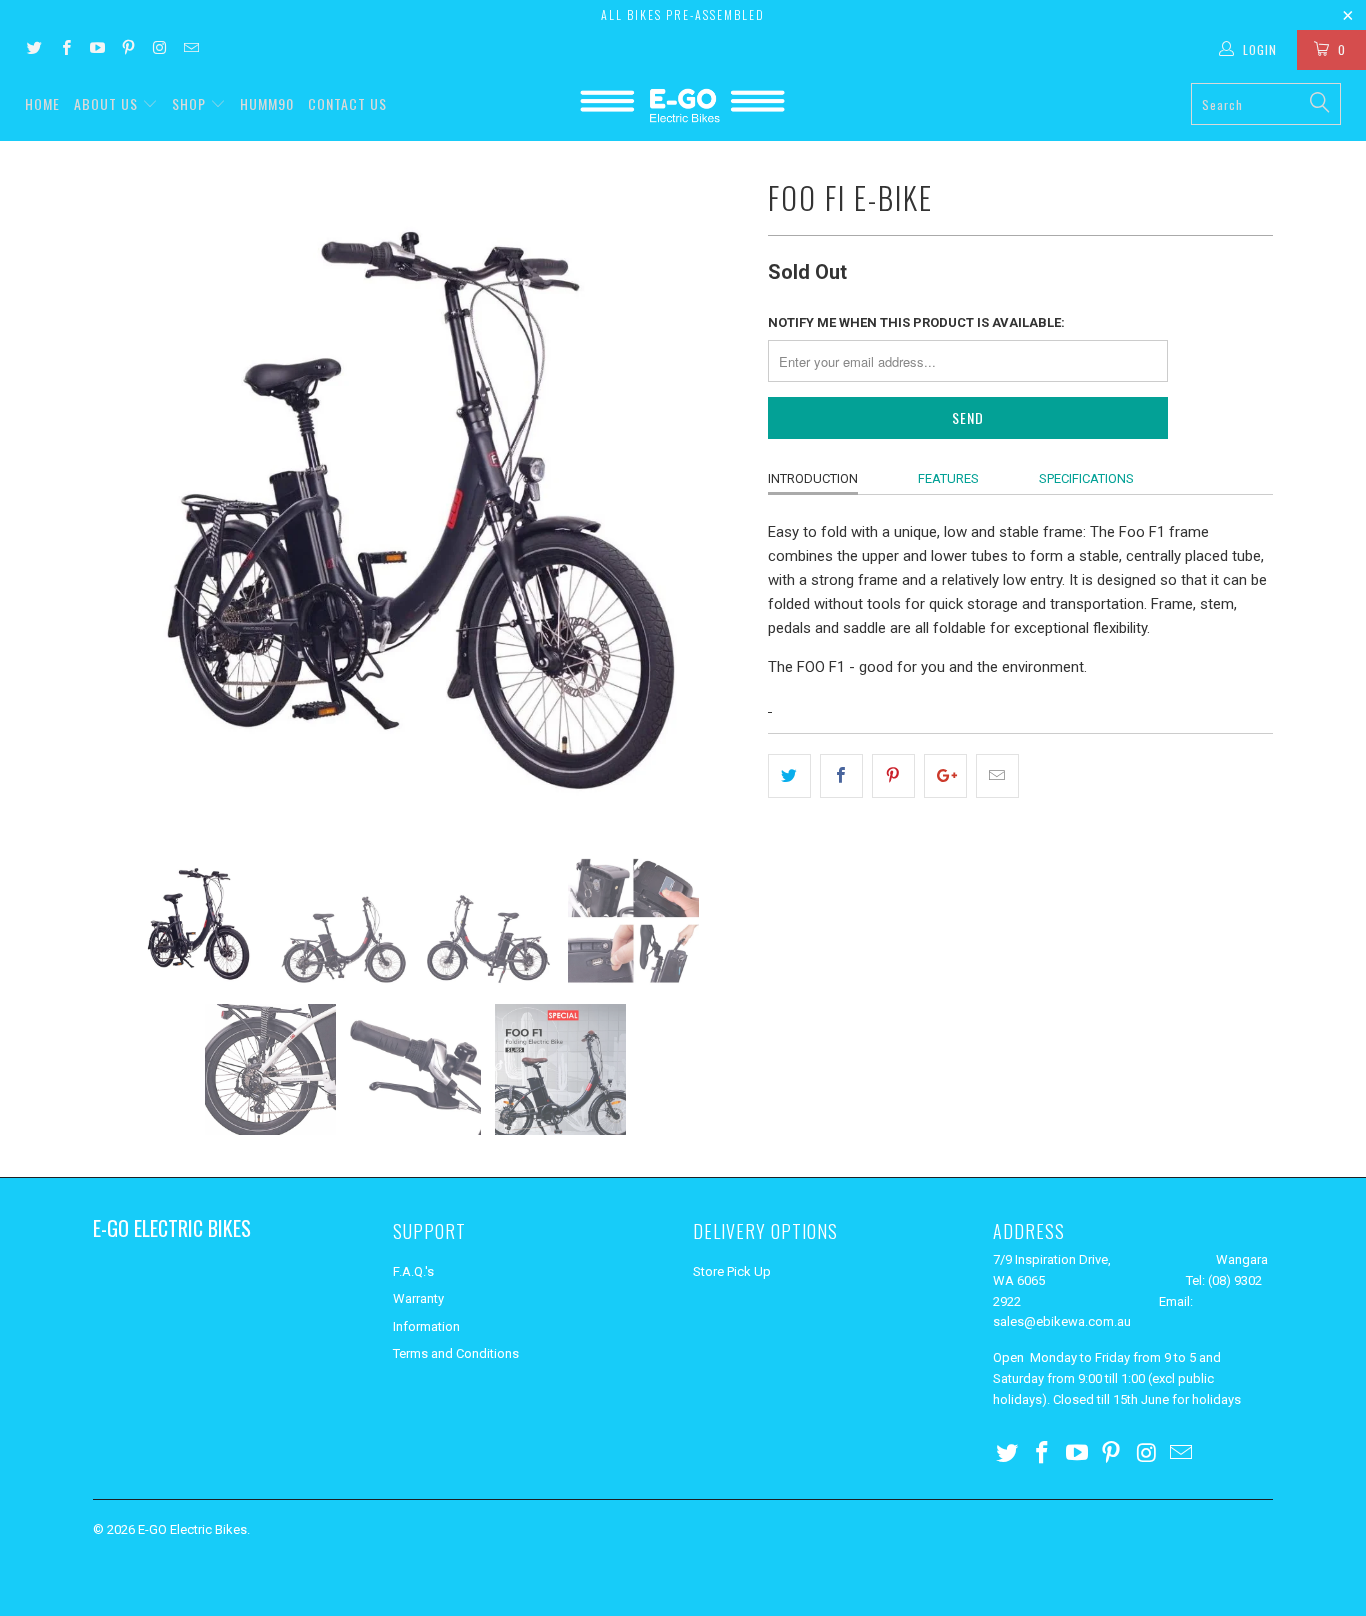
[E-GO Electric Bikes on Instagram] (158, 50)
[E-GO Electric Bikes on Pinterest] (127, 50)
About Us (108, 103)
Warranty (418, 1298)
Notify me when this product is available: (916, 322)
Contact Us (347, 103)
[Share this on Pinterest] (893, 776)
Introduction (813, 478)
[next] (713, 498)
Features (948, 478)
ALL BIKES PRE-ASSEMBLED (683, 14)
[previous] (128, 498)
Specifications (1086, 478)
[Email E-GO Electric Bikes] (189, 50)
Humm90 (267, 103)
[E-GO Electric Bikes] (683, 105)
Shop (189, 103)
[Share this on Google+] (945, 776)
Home (42, 103)
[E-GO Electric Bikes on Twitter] (33, 50)
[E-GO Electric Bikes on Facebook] (64, 50)
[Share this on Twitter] (789, 776)
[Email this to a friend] (997, 776)
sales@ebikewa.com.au (1062, 1321)
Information (426, 1326)
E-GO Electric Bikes (192, 1529)
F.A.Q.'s (413, 1271)
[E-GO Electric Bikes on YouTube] (96, 50)
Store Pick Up (732, 1271)
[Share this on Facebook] (841, 776)
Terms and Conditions (456, 1353)
